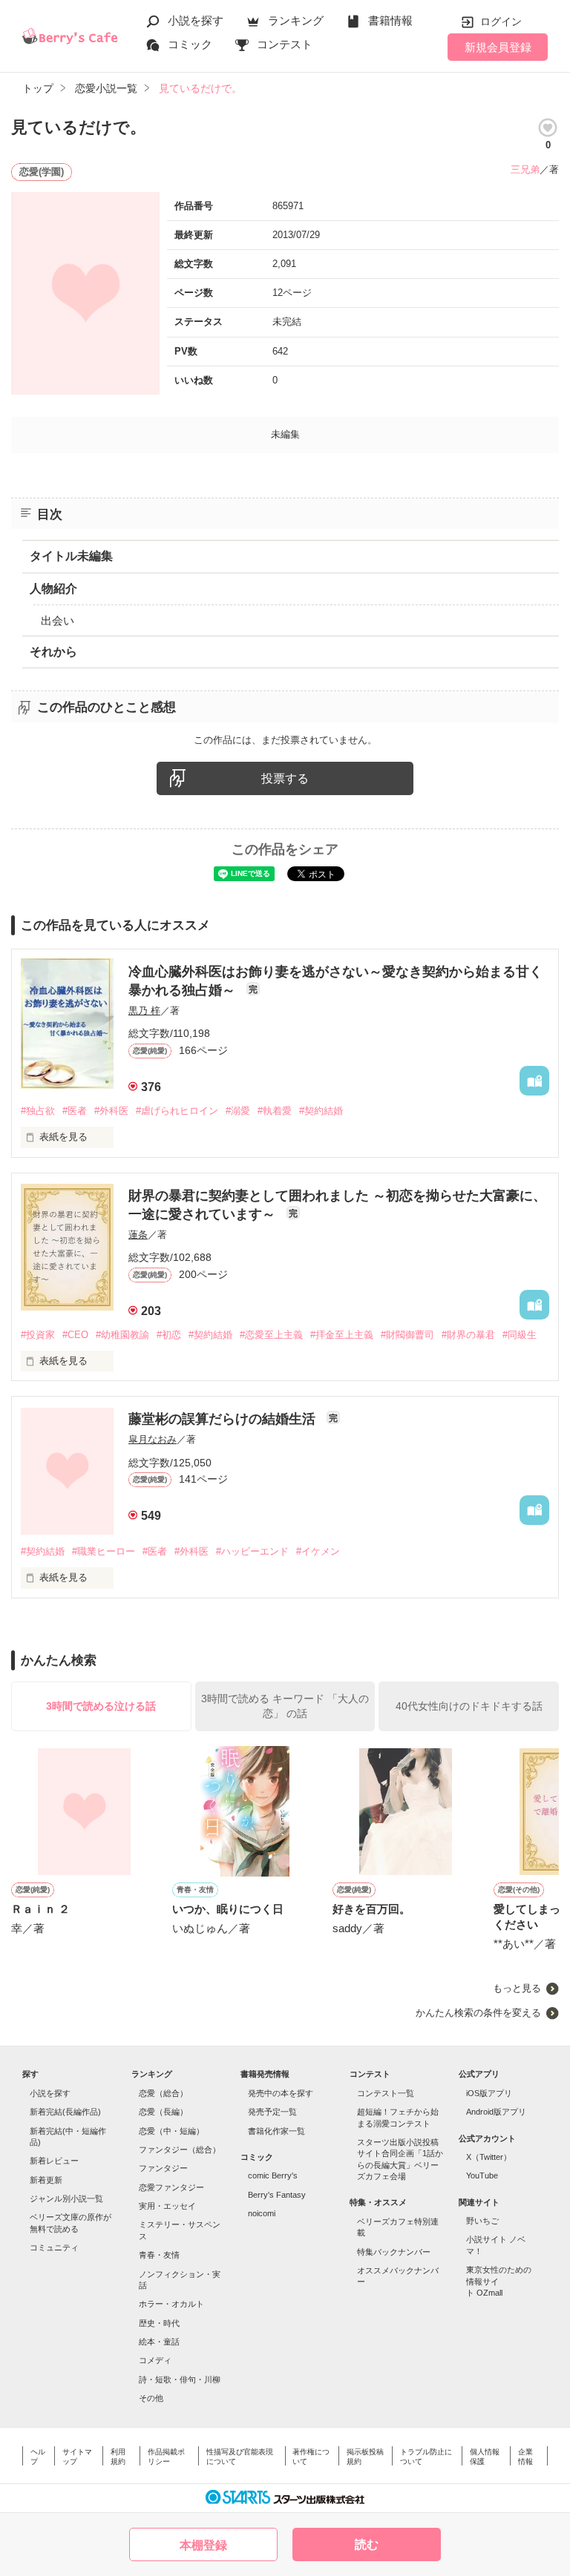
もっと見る (517, 1988)
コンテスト (285, 44)
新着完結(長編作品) (65, 2112)
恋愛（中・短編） (171, 2131)
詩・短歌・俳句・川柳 (180, 2379)
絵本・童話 (159, 2342)
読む (367, 2544)
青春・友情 (159, 2255)
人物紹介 (53, 589)
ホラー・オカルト (171, 2304)
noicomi (262, 2213)
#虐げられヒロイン (177, 1111)
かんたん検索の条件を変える (478, 2013)
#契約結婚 (321, 1111)
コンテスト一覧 (386, 2093)
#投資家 (38, 1335)
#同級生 (520, 1335)
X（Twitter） (489, 2157)
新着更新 (46, 2180)
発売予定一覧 (272, 2112)
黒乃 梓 (144, 1011)
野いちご (482, 2221)
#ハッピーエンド (252, 1551)
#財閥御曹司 (407, 1335)
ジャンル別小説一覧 (66, 2198)
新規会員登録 (498, 47)
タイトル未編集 (71, 556)
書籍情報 (390, 20)
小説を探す (196, 20)
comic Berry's (273, 2175)
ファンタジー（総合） (180, 2150)
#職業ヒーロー (104, 1551)
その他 (151, 2398)
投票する (285, 778)
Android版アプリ (496, 2112)
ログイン (501, 22)
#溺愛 (238, 1111)
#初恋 (169, 1335)
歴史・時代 (159, 2323)
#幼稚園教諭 (122, 1335)
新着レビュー (54, 2161)
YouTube (482, 2175)
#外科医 (111, 1111)
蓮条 (138, 1235)
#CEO (75, 1335)
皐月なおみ (153, 1439)
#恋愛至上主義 (271, 1335)
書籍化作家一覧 (276, 2131)
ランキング (296, 20)
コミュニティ (54, 2247)
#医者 (75, 1111)
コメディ (155, 2360)
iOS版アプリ (489, 2093)
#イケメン (318, 1551)
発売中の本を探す (281, 2093)
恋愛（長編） (163, 2112)
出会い (58, 620)
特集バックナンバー (394, 2252)
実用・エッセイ (167, 2206)
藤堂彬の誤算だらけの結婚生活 (224, 1419)
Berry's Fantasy (277, 2195)
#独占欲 (38, 1111)
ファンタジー (163, 2168)
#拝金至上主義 (342, 1335)
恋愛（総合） (163, 2093)
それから (53, 652)
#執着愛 (275, 1111)
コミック (190, 44)
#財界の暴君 (468, 1335)
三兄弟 (525, 169)
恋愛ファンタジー (171, 2187)
